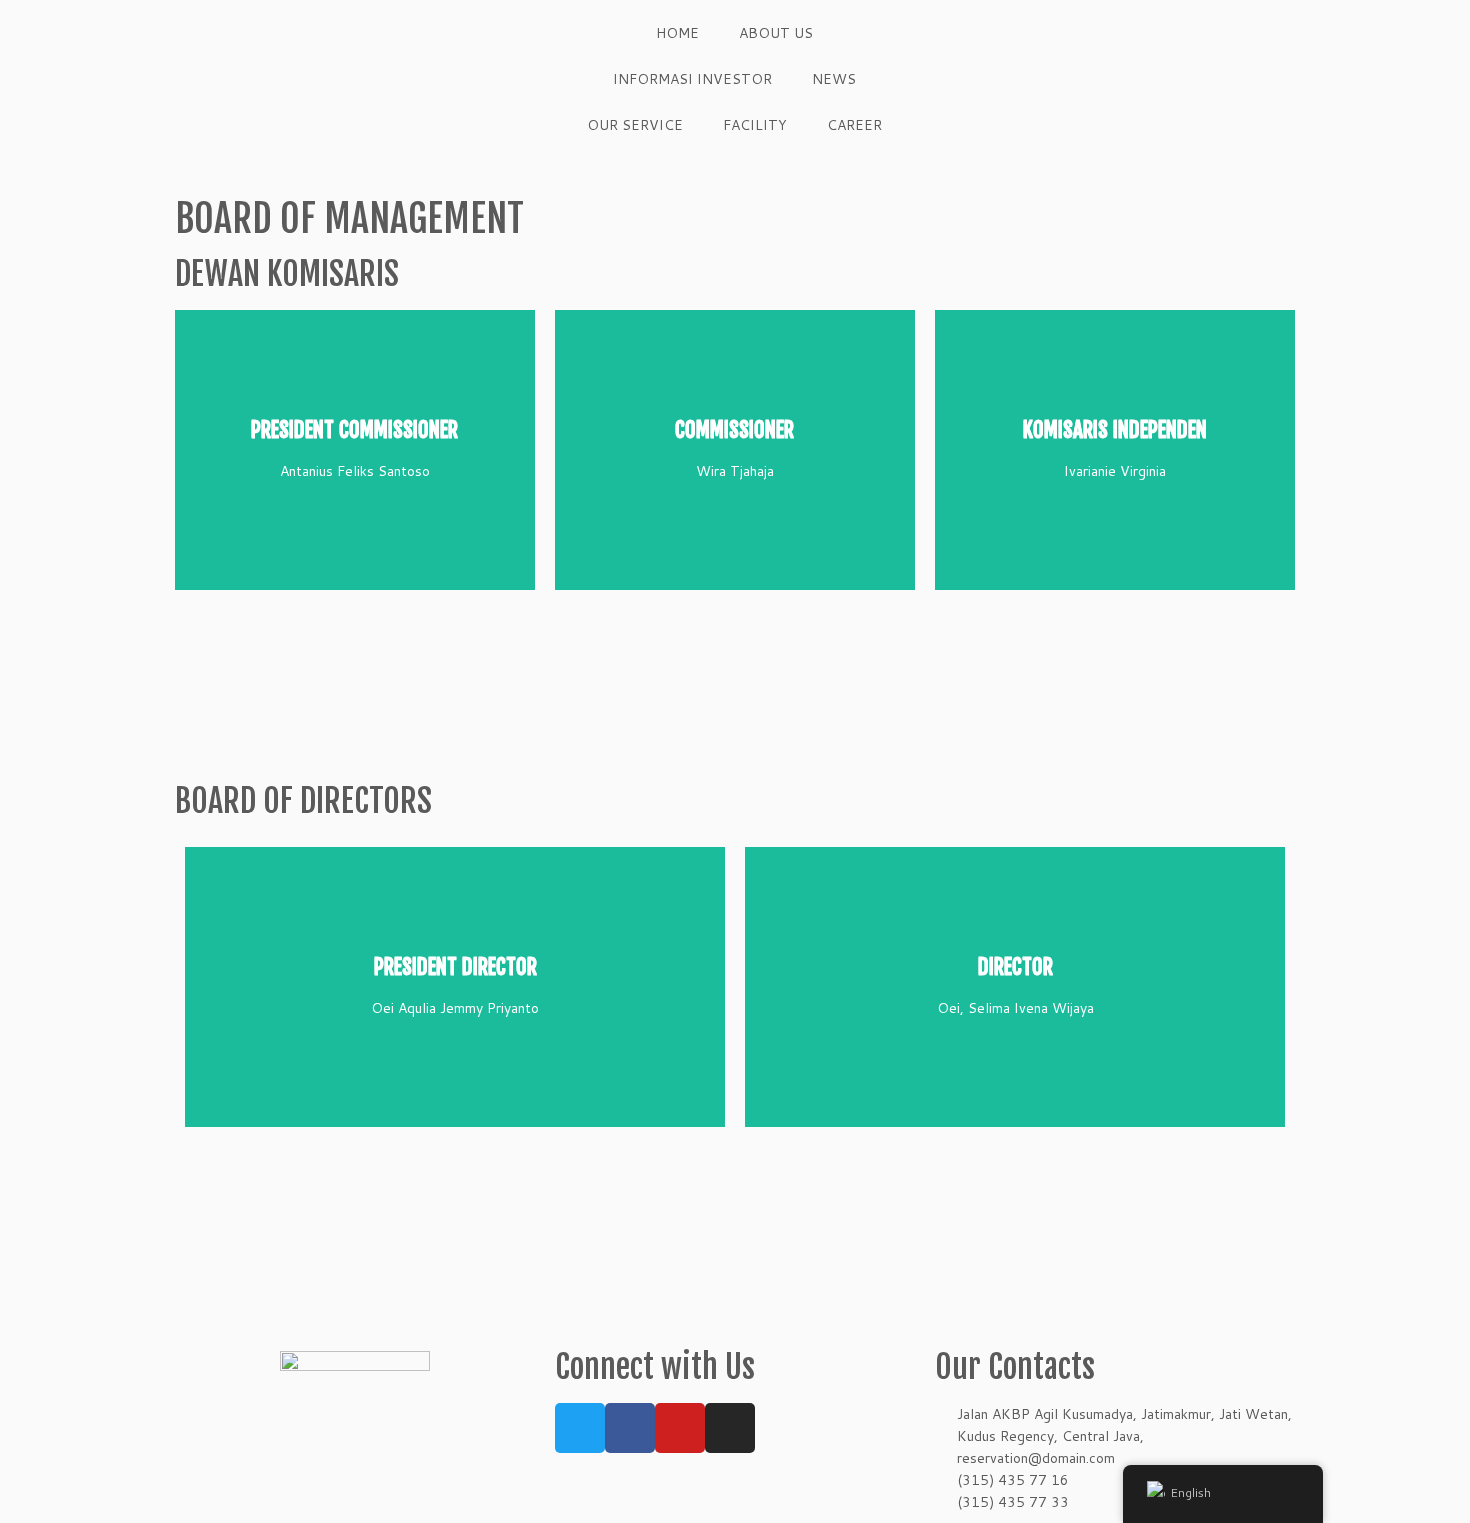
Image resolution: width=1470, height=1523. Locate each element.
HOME (677, 33)
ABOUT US (776, 33)
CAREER (854, 125)
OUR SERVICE (635, 125)
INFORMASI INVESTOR (692, 79)
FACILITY (755, 125)
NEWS (834, 79)
